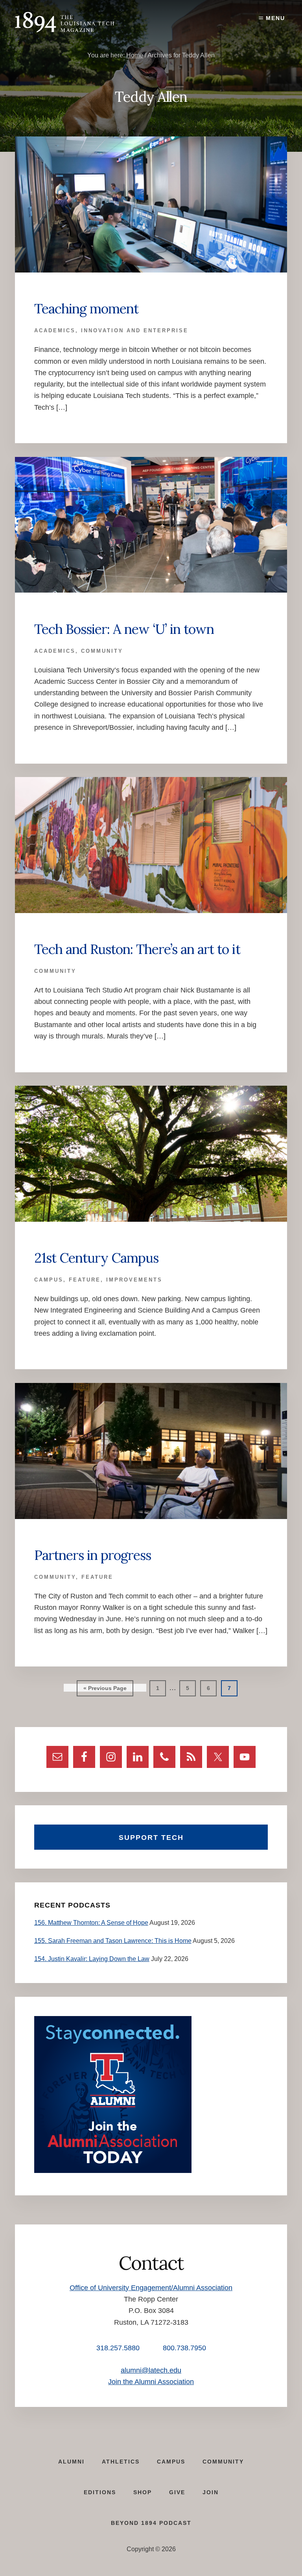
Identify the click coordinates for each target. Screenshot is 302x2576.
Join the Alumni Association (151, 2382)
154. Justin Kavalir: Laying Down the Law (92, 1959)
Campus (49, 1280)
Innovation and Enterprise (135, 331)
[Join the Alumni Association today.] (113, 2171)
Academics (55, 331)
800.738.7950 (184, 2348)
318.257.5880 (118, 2348)
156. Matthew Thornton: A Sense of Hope (91, 1923)
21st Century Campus (96, 1258)
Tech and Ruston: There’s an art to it (137, 949)
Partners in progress (93, 1555)
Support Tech (151, 1838)
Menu (275, 18)
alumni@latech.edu (151, 2370)
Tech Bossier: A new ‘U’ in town (124, 629)
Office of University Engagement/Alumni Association (151, 2288)
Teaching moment (86, 308)
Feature (85, 1280)
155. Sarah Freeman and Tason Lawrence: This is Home (113, 1941)
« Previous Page (105, 1690)
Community (102, 651)
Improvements (134, 1280)
